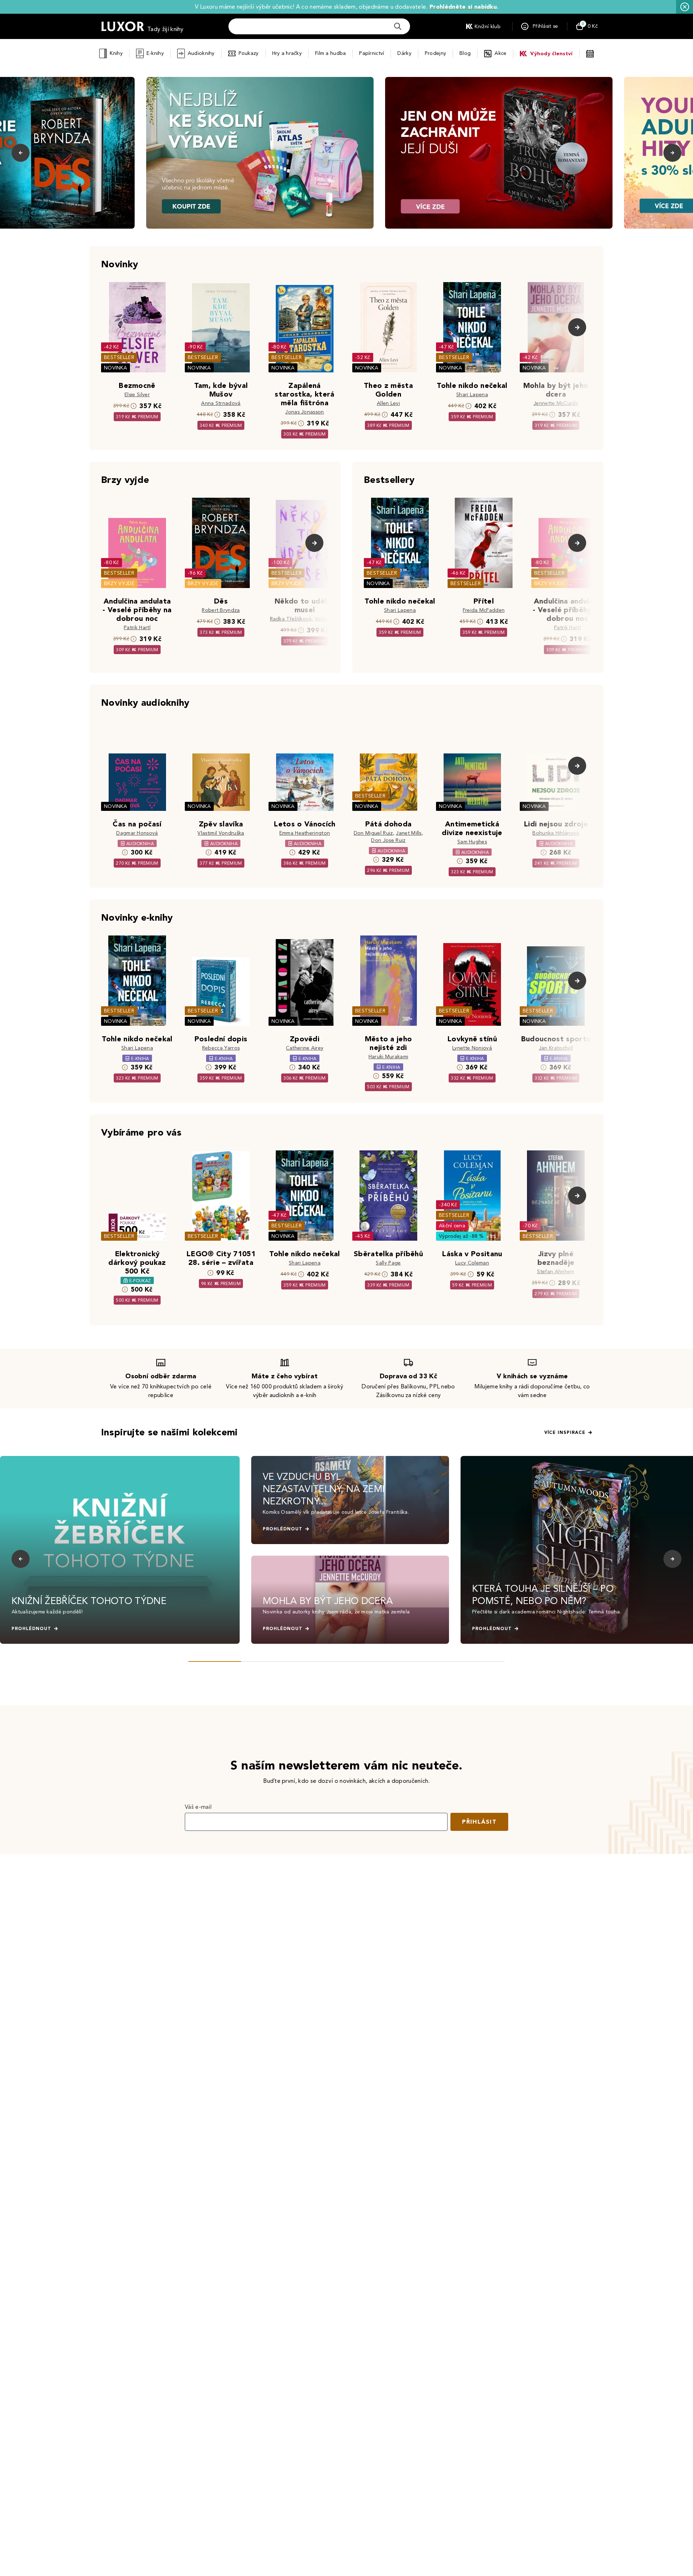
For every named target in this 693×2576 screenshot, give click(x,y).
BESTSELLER (119, 357)
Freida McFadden (484, 610)
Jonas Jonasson (304, 412)
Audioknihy (201, 53)
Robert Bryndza (221, 610)
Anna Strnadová (221, 403)
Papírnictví (372, 53)
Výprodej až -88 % (461, 1236)
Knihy (116, 53)
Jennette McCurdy (556, 403)
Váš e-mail (198, 1807)
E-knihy (155, 53)
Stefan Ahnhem (556, 1272)
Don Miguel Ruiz (373, 833)
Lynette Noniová (472, 1048)
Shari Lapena (472, 395)
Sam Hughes (472, 842)
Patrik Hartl (137, 628)
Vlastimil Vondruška (221, 833)
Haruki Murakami (389, 1057)
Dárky (404, 53)
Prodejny (435, 53)
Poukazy (249, 53)
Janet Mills (409, 833)
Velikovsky (327, 619)
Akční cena (452, 1226)
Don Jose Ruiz (388, 840)
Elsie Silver (137, 395)
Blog (465, 53)
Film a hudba (330, 53)
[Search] (398, 26)
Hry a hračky (287, 53)
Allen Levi (388, 403)
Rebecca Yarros (221, 1048)
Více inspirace (565, 1432)
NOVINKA (115, 368)
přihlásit (479, 1822)
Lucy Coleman (472, 1263)
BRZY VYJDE (119, 584)
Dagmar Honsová (137, 833)
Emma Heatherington (305, 833)
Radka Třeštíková (291, 619)
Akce (500, 53)
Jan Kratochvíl (556, 1048)
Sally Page (388, 1263)
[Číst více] (260, 153)
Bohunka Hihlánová (556, 833)
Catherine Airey (305, 1048)
